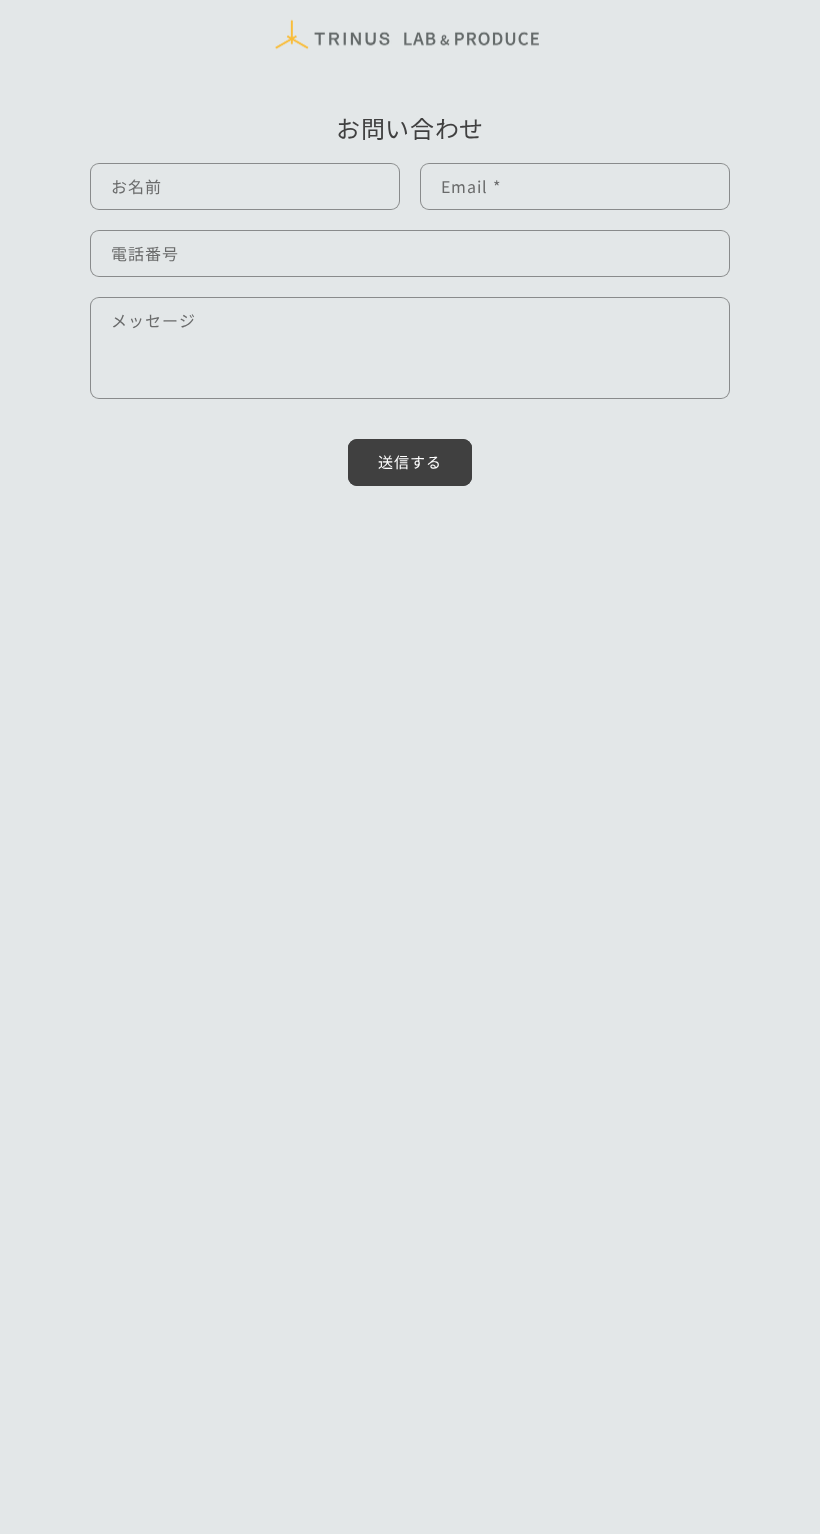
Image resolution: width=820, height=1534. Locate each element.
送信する (410, 461)
